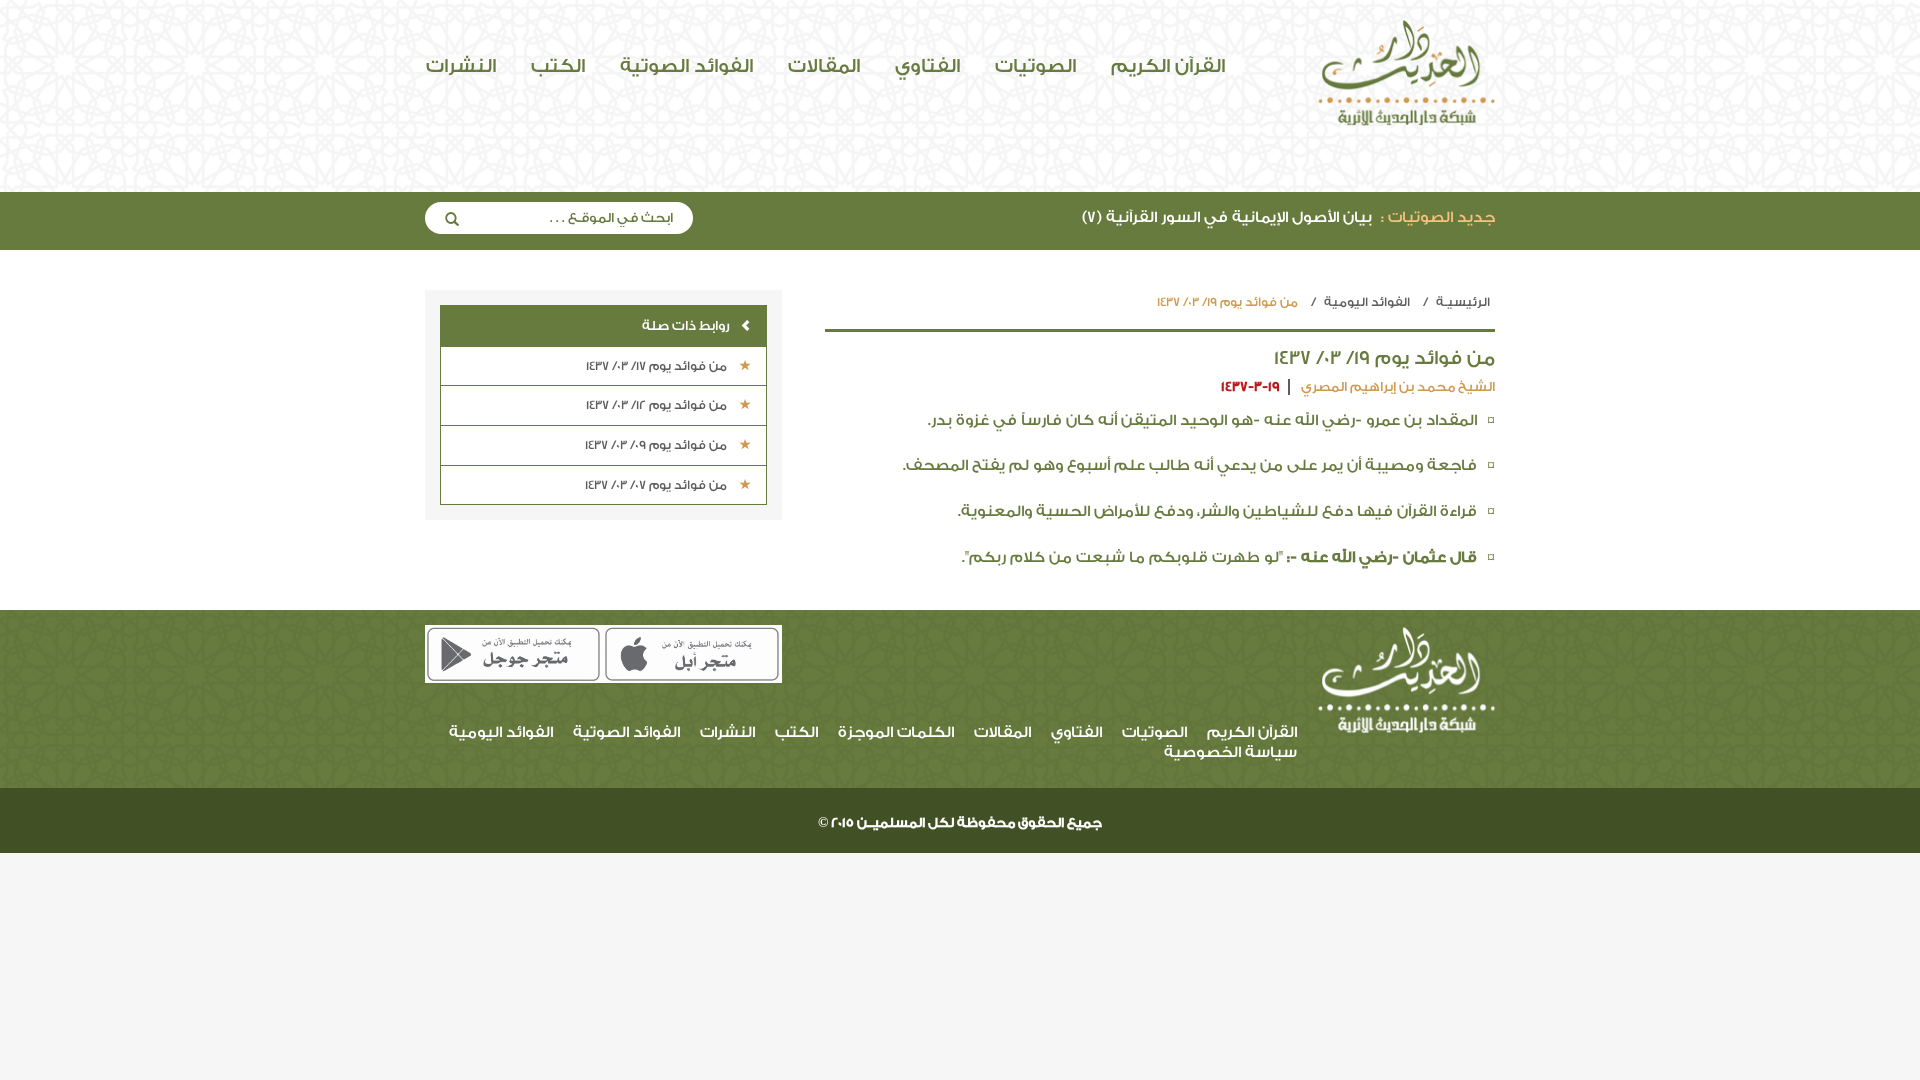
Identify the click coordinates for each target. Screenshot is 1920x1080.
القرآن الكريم (1168, 66)
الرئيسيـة (1463, 302)
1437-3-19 (1250, 386)
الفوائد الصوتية (686, 66)
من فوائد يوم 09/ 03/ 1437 (657, 445)
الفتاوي (927, 66)
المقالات (824, 66)
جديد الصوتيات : (1438, 217)
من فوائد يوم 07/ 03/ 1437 (657, 485)
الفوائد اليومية (1367, 302)
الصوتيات (1035, 66)
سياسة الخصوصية (1230, 752)
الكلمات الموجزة (896, 732)
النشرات (461, 66)
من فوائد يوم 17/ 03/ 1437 (658, 366)
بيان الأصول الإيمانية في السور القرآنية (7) (1288, 217)
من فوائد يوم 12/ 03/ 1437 (658, 405)
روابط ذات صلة (686, 325)
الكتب (558, 66)
